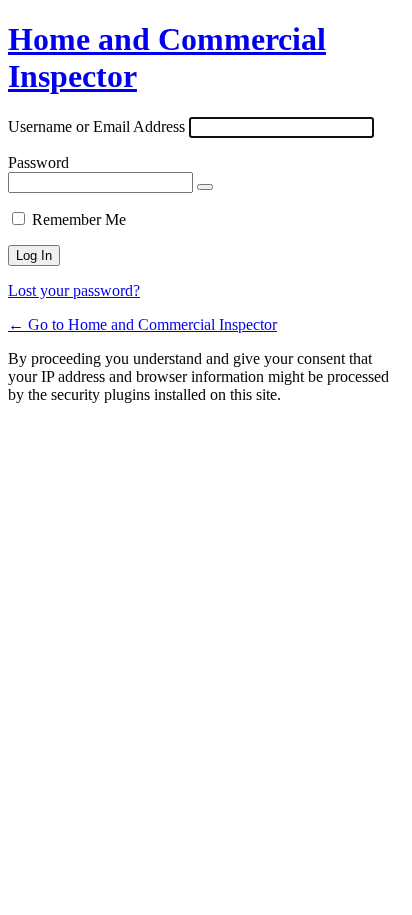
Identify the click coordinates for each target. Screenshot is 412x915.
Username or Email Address (96, 126)
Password (38, 162)
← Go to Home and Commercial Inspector (142, 324)
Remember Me (79, 219)
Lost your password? (74, 290)
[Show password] (205, 187)
